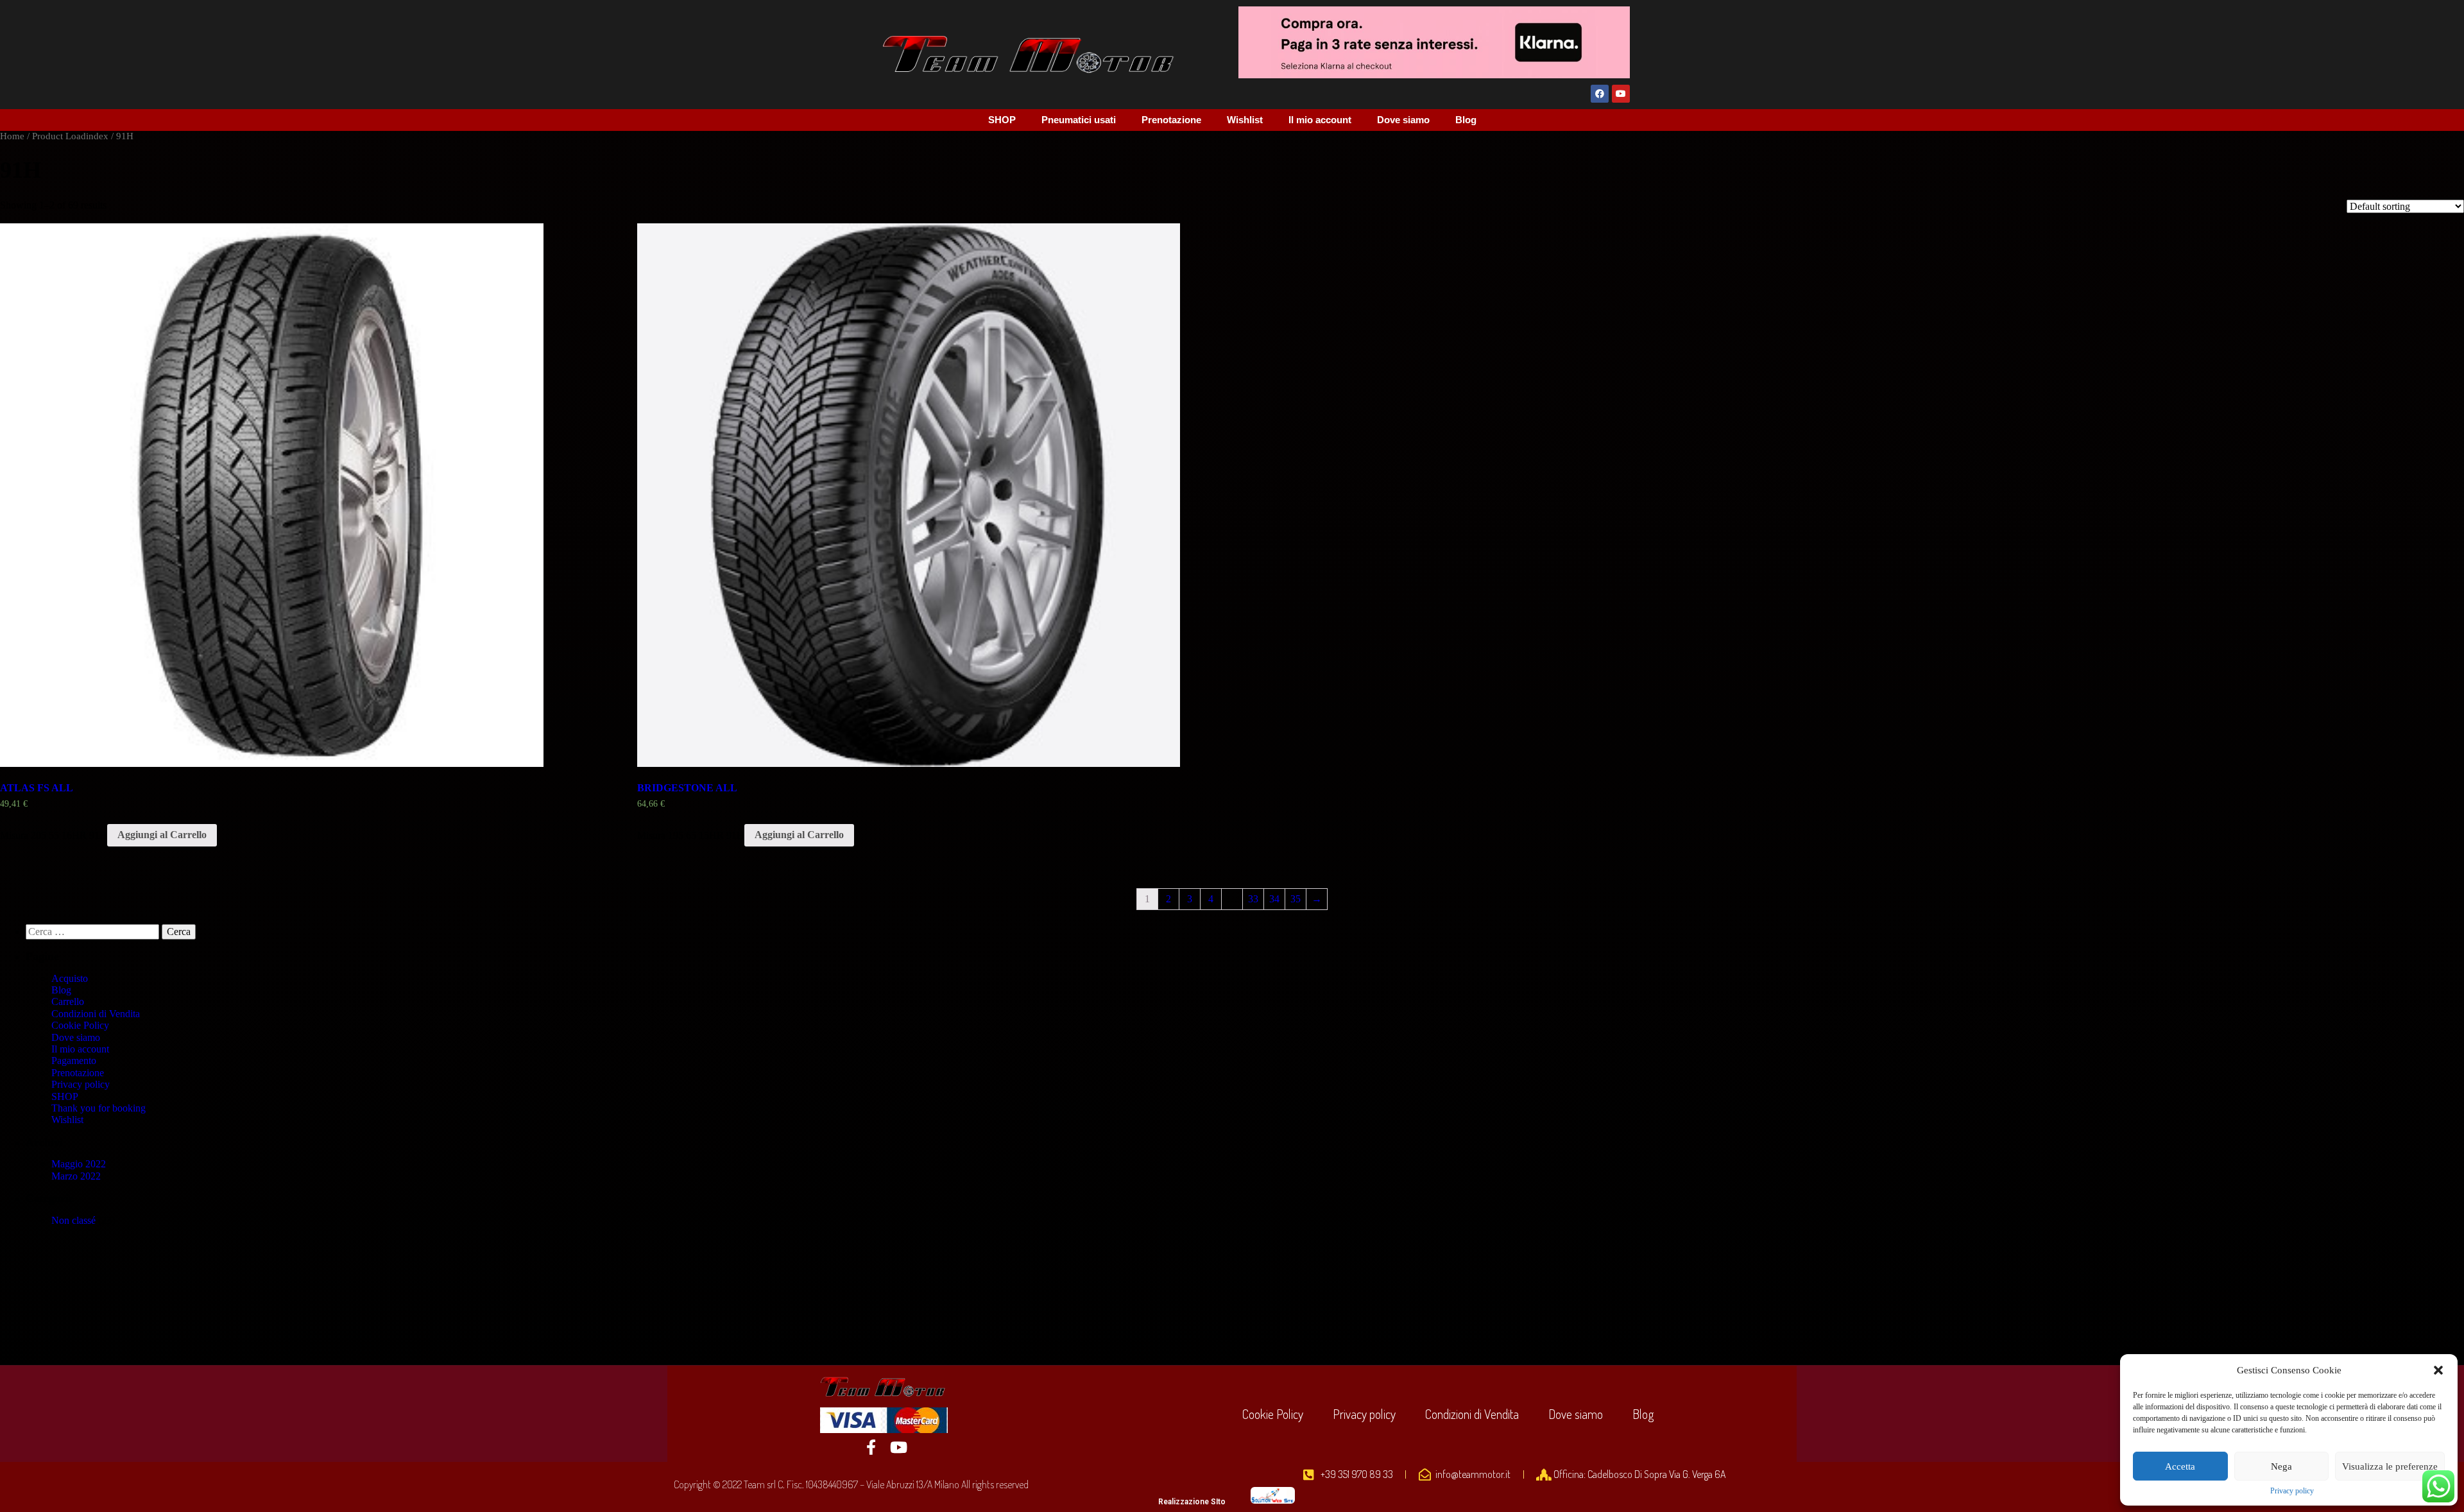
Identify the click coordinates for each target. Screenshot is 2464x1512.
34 (1274, 899)
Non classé (73, 1220)
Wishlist (1245, 120)
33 (1253, 899)
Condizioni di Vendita (96, 1014)
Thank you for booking (98, 1108)
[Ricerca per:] (94, 932)
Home (12, 136)
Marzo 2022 (76, 1176)
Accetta (2180, 1466)
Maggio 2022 (79, 1164)
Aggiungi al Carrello (162, 835)
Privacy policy (2292, 1491)
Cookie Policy (80, 1025)
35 (1296, 899)
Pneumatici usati (1079, 120)
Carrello (68, 1001)
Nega (2281, 1466)
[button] (2438, 1370)
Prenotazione (1171, 120)
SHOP (1002, 120)
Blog (1466, 120)
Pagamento (74, 1061)
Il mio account (1320, 120)
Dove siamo (1403, 120)
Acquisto (70, 978)
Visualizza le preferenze (2390, 1466)
